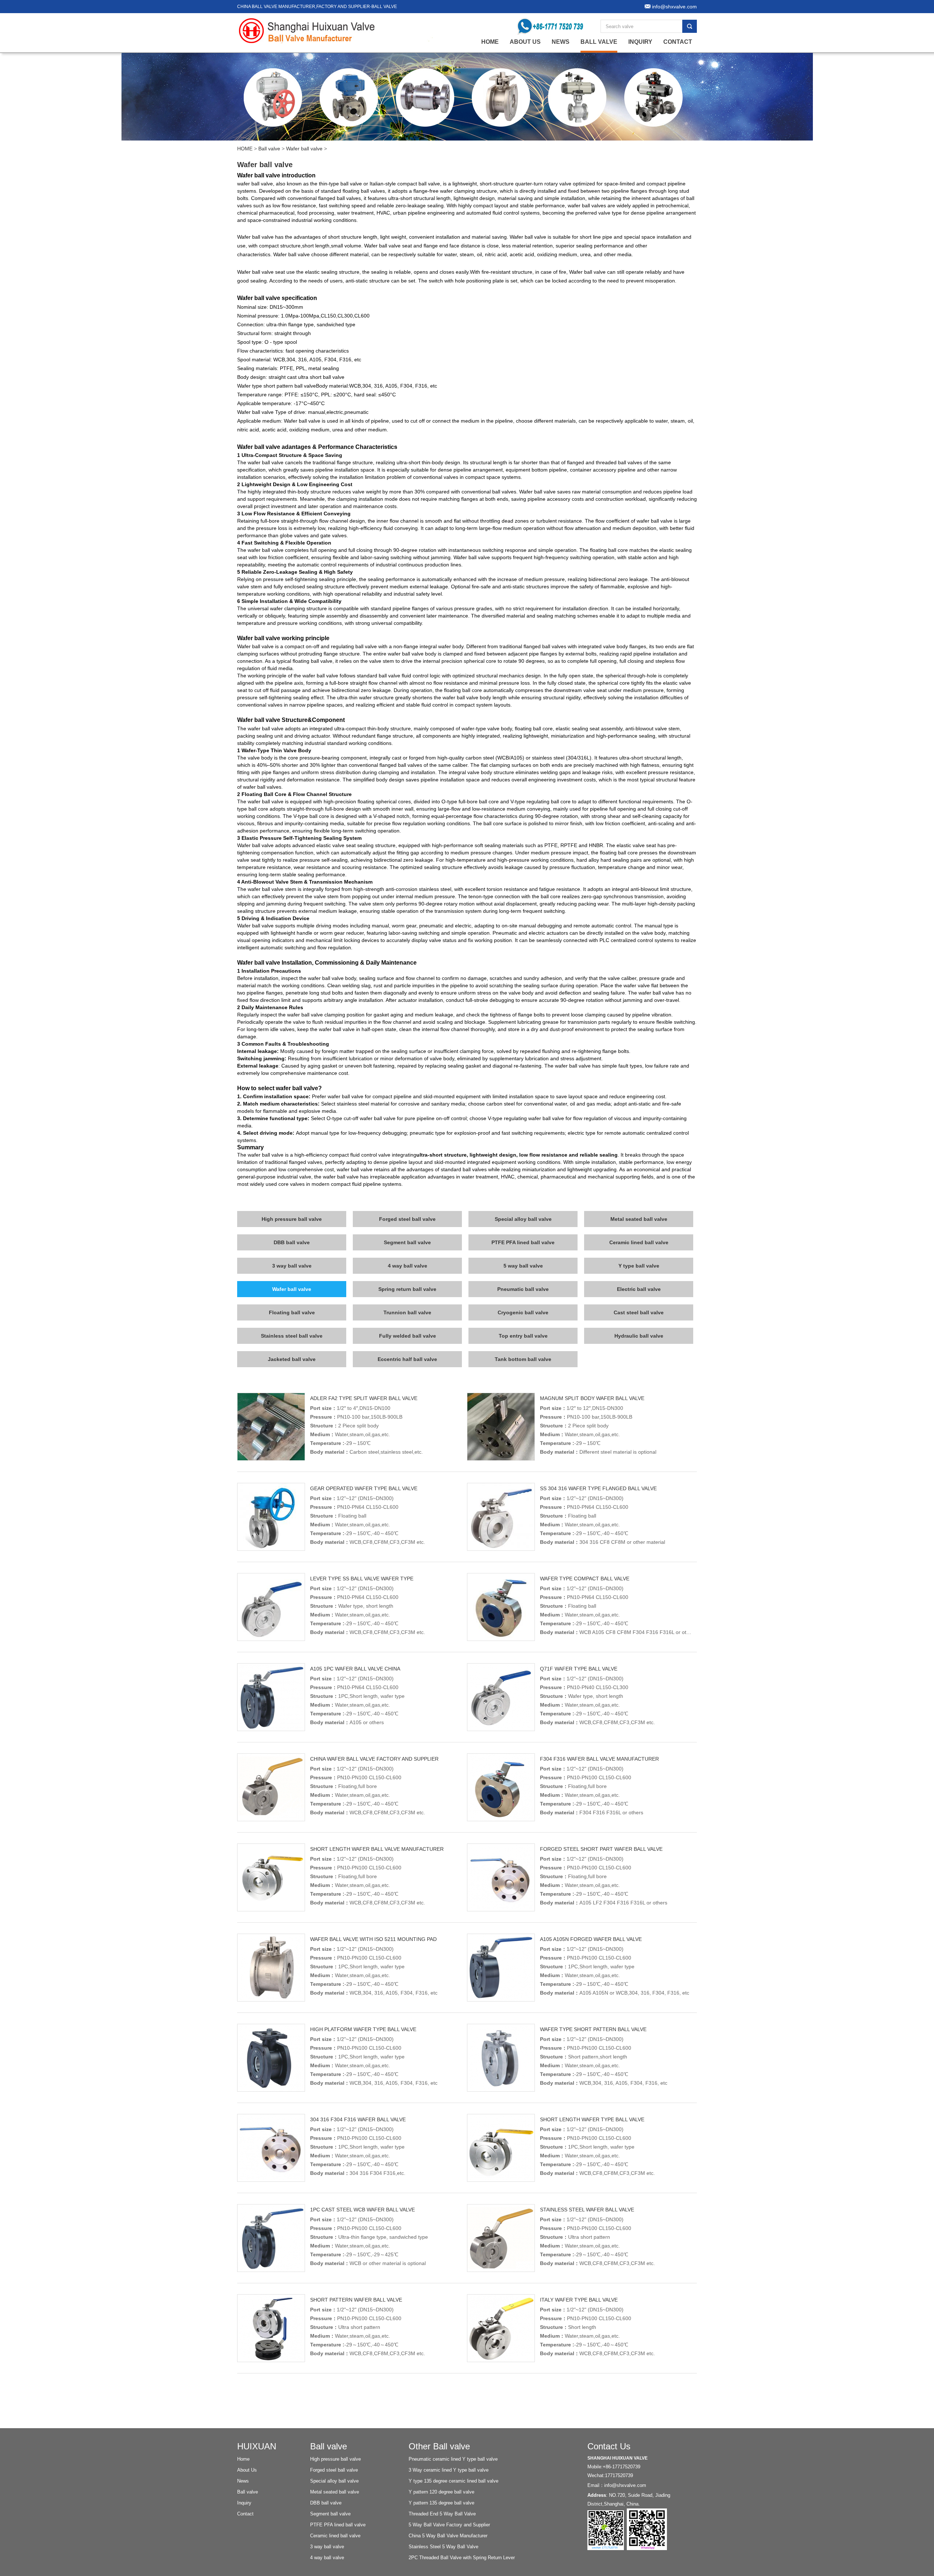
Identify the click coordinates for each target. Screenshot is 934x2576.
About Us (525, 42)
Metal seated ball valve (639, 1219)
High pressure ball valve (292, 1219)
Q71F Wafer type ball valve (579, 1669)
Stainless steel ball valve (292, 1336)
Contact (678, 42)
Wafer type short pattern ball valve (593, 2029)
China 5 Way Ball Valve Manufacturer (448, 2536)
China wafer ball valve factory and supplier (374, 1759)
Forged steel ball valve (407, 1219)
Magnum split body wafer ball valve (592, 1398)
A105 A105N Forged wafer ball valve (591, 1939)
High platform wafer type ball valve (363, 2029)
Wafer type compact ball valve (585, 1579)
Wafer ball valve (304, 149)
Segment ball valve (407, 1242)
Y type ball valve (639, 1266)
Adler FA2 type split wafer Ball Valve (364, 1398)
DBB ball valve (292, 1242)
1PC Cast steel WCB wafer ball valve (362, 2210)
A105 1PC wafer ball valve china (355, 1669)
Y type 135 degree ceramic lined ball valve (454, 2481)
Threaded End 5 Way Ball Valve (442, 2514)
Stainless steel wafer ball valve (587, 2210)
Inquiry (640, 42)
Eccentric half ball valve (407, 1359)
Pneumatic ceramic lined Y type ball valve (453, 2459)
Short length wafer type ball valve (592, 2119)
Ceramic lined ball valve (639, 1242)
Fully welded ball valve (408, 1336)
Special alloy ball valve (523, 1219)
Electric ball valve (639, 1289)
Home (243, 2459)
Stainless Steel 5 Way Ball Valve (443, 2547)
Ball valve (599, 42)
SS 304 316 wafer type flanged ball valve (598, 1488)
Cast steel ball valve (639, 1312)
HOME (245, 149)
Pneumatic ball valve (523, 1289)
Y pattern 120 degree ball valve (441, 2492)
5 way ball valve (523, 1266)
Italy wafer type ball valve (579, 2300)
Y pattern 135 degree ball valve (441, 2503)
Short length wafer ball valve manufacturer (377, 1849)
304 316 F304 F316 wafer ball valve (358, 2119)
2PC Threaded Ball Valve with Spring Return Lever (462, 2558)
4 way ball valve (408, 1266)
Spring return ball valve (407, 1289)
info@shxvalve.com (625, 2485)
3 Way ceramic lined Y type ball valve (449, 2470)
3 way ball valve (292, 1266)
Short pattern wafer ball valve (356, 2300)
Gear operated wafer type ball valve (364, 1488)
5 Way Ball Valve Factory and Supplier (449, 2525)
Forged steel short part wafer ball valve (601, 1849)
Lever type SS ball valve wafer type (362, 1579)
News (561, 42)
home (490, 42)
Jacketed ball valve (292, 1359)
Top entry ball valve (523, 1336)
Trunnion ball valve (407, 1312)
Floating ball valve (292, 1312)
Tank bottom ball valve (523, 1359)
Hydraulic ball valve (639, 1336)
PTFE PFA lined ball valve (523, 1242)
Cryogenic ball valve (523, 1312)
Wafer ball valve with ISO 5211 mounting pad (373, 1939)
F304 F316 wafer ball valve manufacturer (599, 1759)
